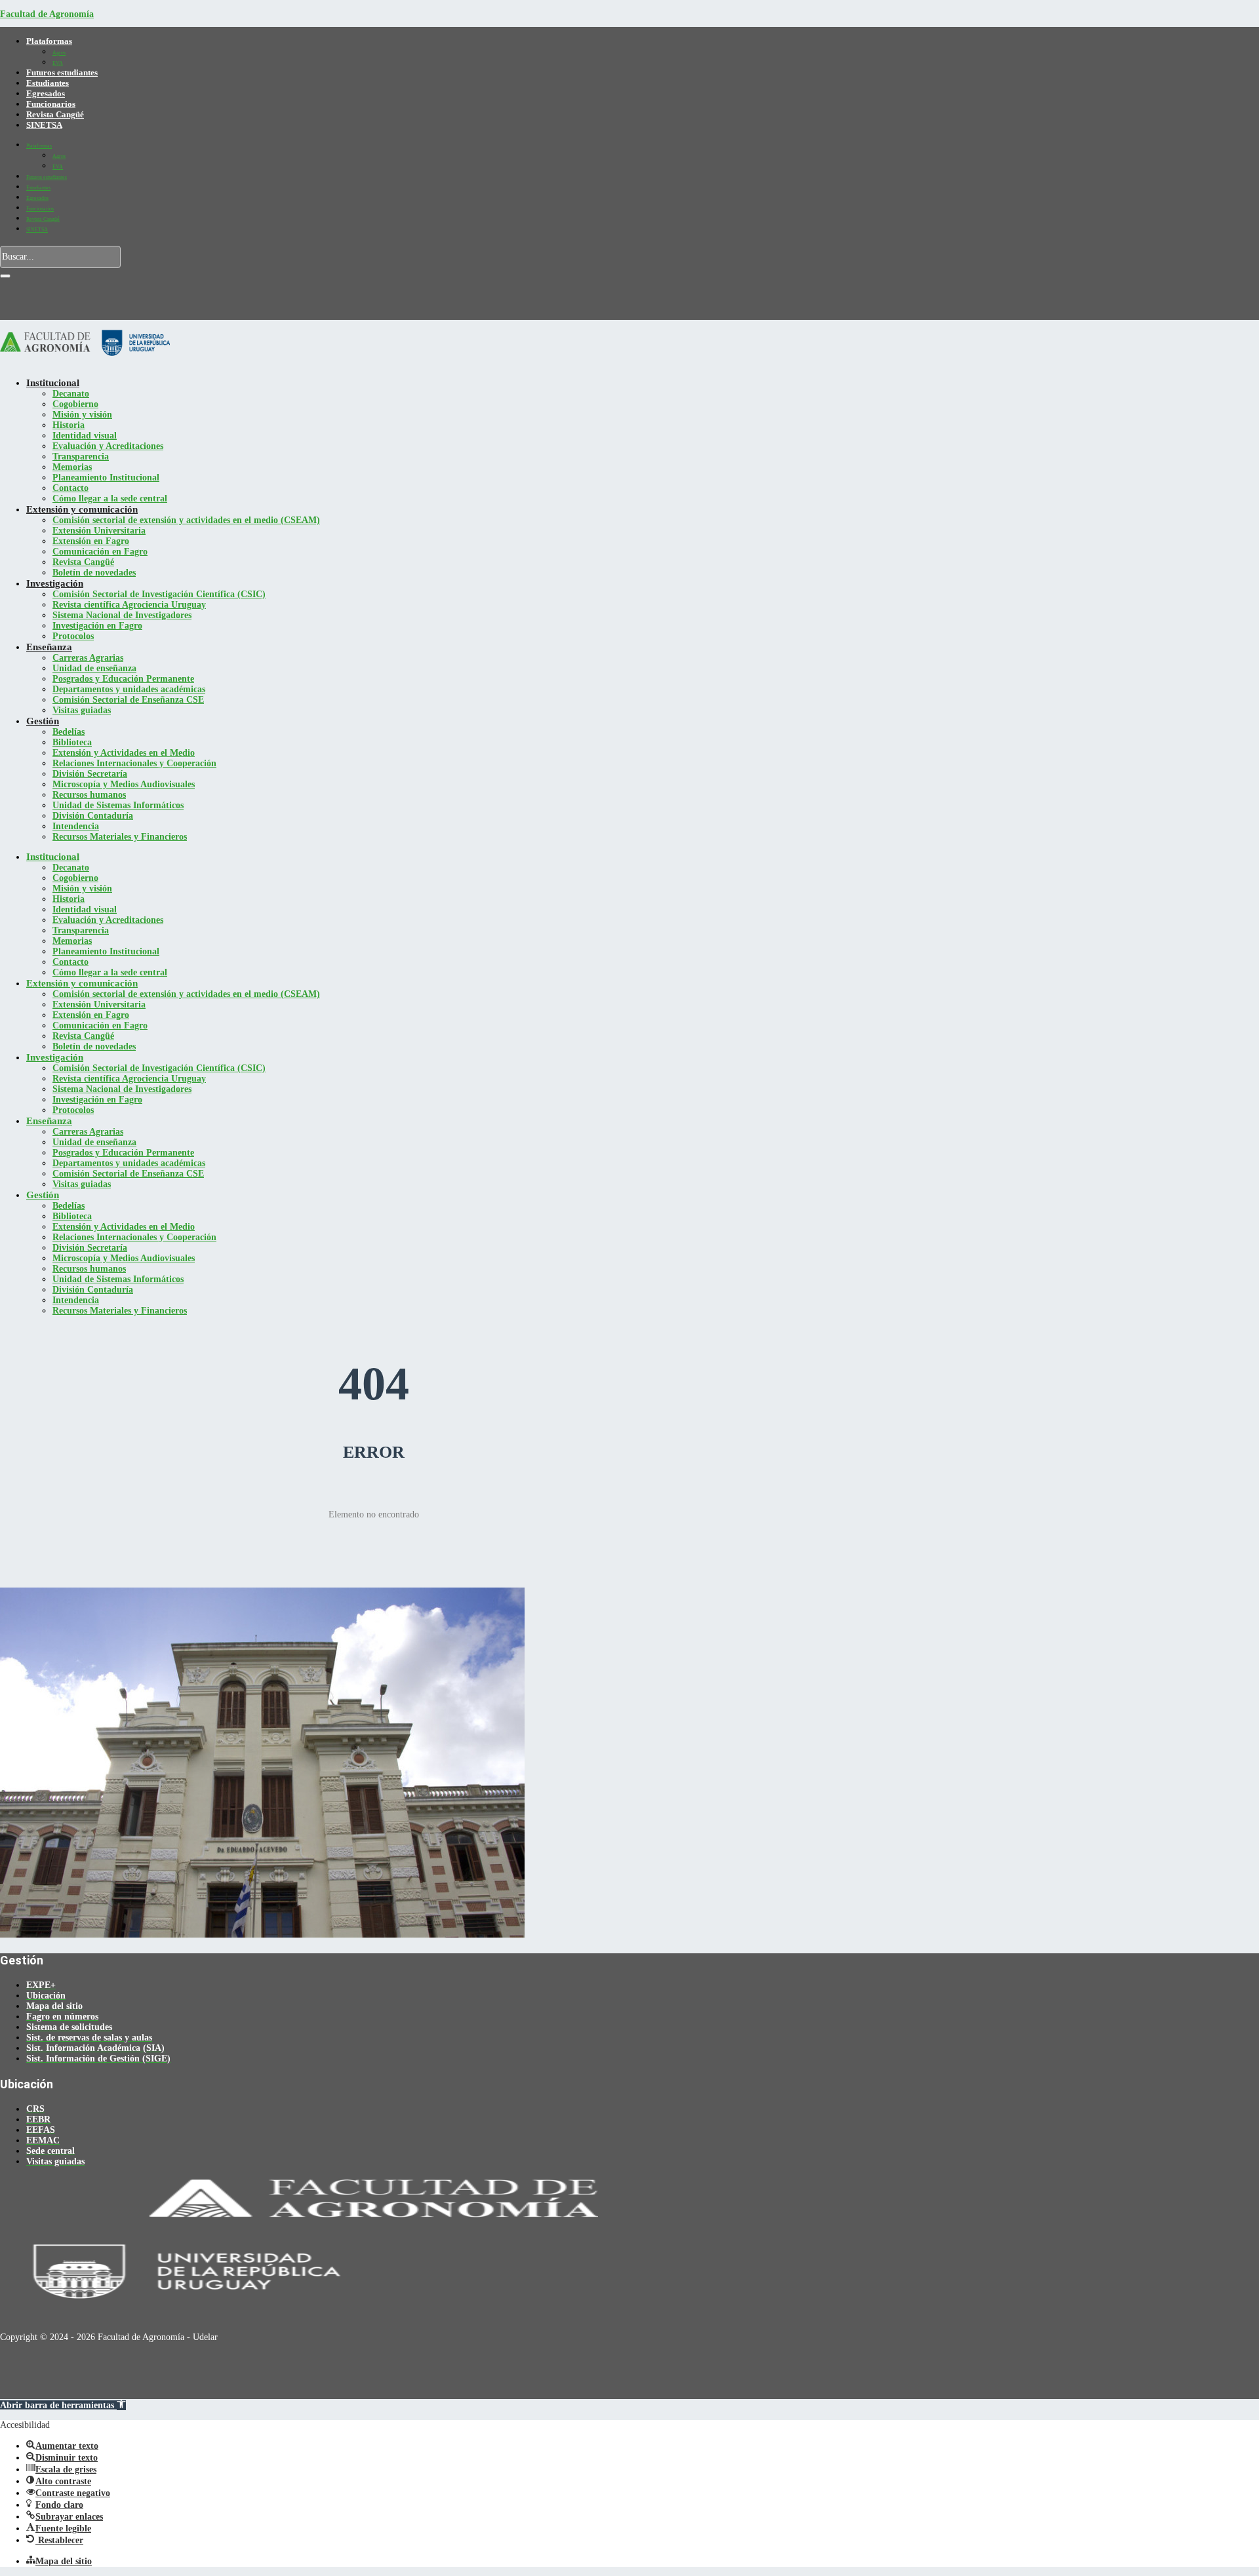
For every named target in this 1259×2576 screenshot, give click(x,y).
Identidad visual (85, 436)
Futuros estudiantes (62, 72)
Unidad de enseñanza (94, 668)
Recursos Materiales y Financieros (120, 837)
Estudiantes (48, 83)
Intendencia (76, 826)
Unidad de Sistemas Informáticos (118, 805)
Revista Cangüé (55, 114)
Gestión (43, 721)
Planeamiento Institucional (106, 478)
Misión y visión (82, 415)
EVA (58, 63)
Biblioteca (72, 742)
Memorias (72, 467)
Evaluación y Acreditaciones (108, 446)
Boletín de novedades (94, 573)
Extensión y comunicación (82, 509)
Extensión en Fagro (91, 541)
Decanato (71, 394)
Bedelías (69, 732)
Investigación (55, 583)
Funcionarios (51, 104)
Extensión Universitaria (99, 531)
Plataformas (49, 41)
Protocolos (73, 636)
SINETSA (44, 125)
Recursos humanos (89, 795)
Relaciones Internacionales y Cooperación (134, 763)
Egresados (46, 93)
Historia (69, 425)
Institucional (53, 383)
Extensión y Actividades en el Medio (124, 753)
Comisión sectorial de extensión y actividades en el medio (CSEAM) (186, 520)
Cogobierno (75, 404)
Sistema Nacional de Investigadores (122, 615)
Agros (59, 53)
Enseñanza (49, 647)
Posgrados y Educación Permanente (123, 679)
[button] (63, 2405)
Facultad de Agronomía (47, 14)
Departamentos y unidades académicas (129, 689)
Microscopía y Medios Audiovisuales (124, 784)
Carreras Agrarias (88, 658)
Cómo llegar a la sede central (110, 498)
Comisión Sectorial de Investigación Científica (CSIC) (159, 594)
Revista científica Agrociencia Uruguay (129, 605)
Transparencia (81, 457)
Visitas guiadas (82, 710)
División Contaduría (93, 816)
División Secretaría (90, 774)
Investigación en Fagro (97, 626)
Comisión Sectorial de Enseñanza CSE (128, 700)
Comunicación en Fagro (100, 552)
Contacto (70, 488)
